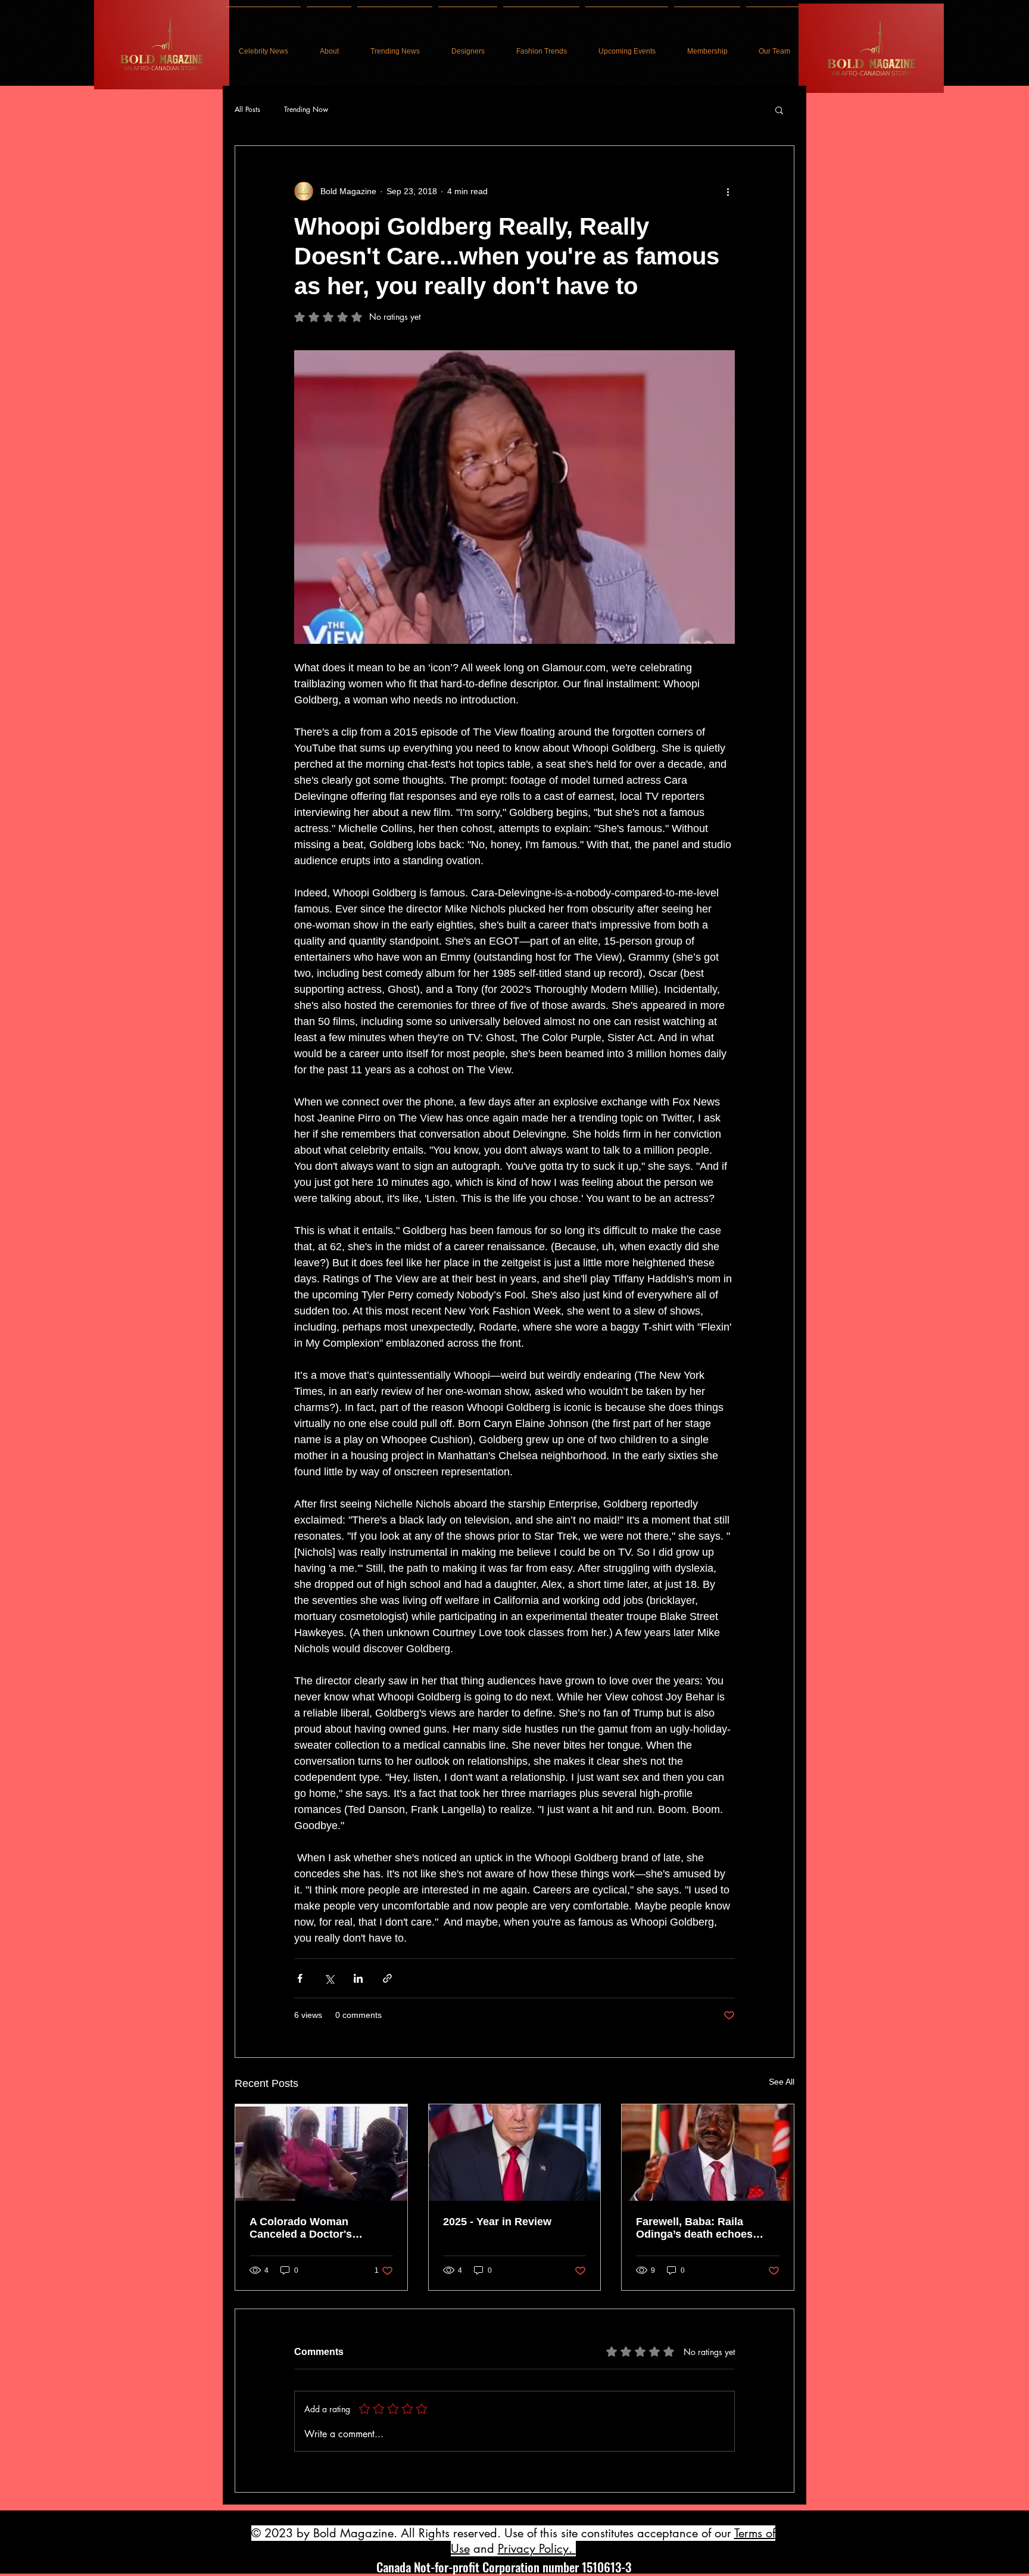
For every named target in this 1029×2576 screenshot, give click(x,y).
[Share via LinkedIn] (358, 1978)
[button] (779, 110)
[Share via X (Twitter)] (329, 1978)
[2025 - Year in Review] (515, 2153)
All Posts (247, 110)
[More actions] (728, 191)
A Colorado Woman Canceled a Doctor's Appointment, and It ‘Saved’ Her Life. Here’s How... (320, 2228)
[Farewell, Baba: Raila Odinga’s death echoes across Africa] (708, 2153)
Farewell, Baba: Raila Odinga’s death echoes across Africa (694, 2228)
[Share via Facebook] (300, 1978)
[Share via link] (387, 1978)
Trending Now (306, 110)
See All (782, 2082)
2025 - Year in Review (497, 2222)
